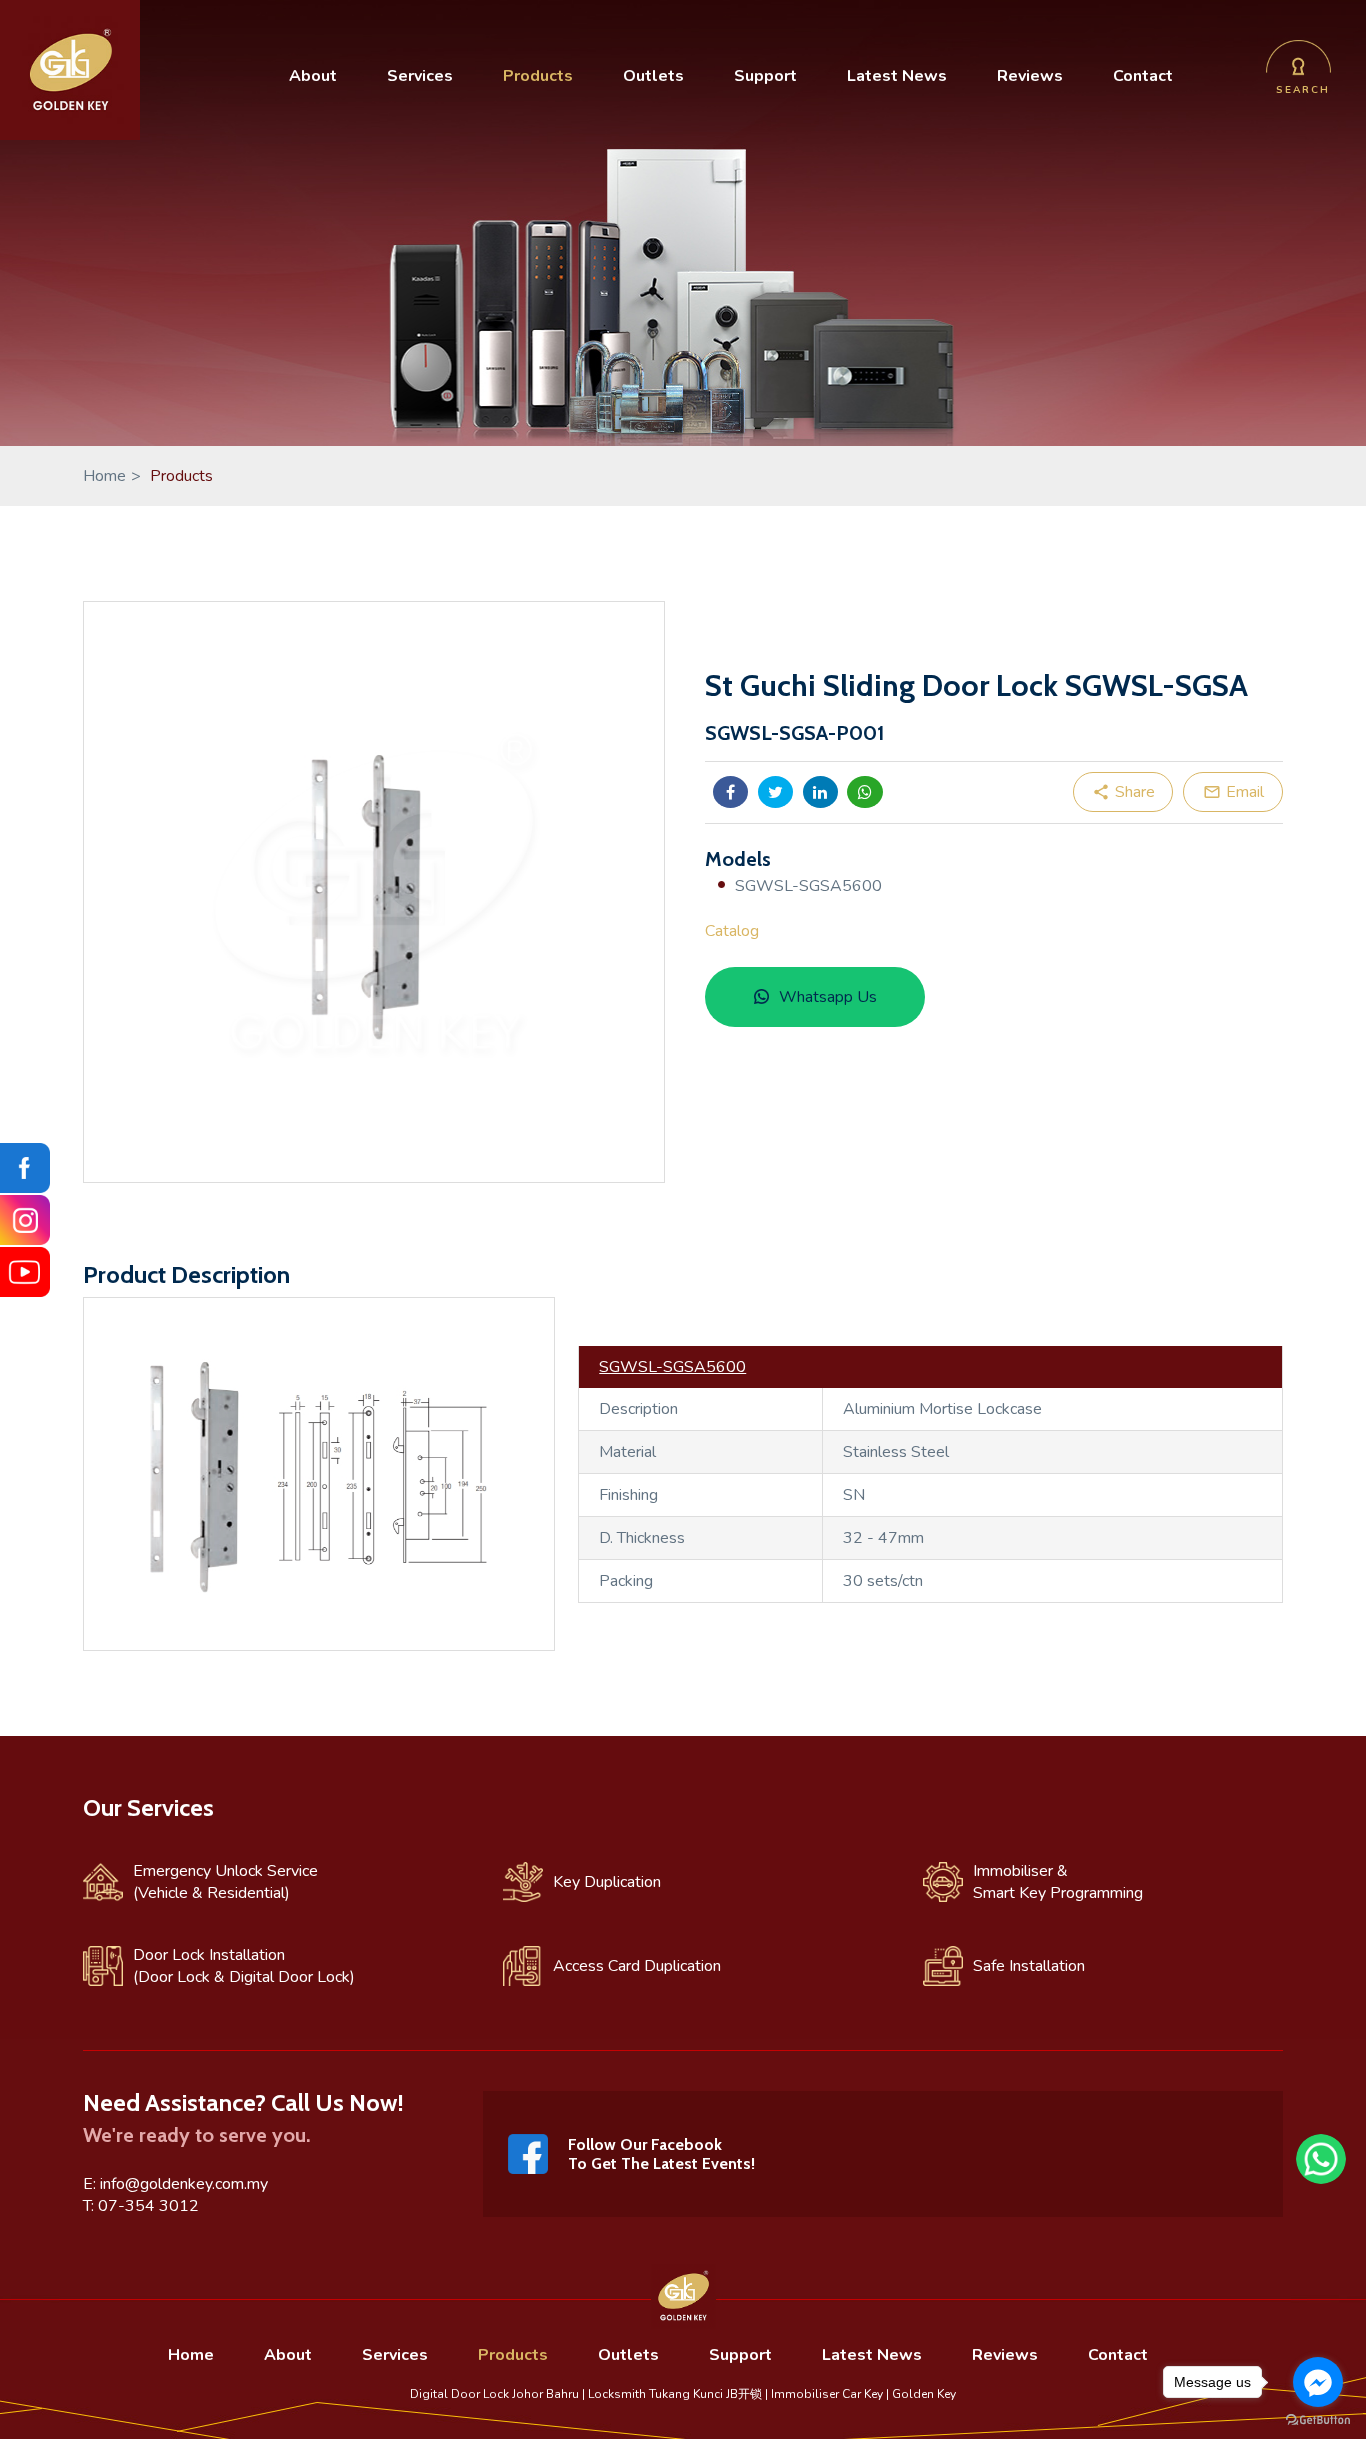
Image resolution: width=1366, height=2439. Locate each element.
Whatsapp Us (828, 997)
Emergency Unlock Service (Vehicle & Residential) (225, 1882)
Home (112, 476)
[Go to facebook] (1318, 2382)
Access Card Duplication (637, 1966)
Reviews (1030, 76)
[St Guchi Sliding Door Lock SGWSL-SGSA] (374, 892)
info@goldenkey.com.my (184, 2184)
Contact (1143, 76)
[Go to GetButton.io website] (1318, 2419)
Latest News (897, 76)
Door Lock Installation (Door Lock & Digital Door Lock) (244, 1966)
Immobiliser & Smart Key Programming (1058, 1882)
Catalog (732, 931)
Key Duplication (607, 1882)
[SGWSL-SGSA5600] (319, 1645)
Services (420, 76)
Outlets (653, 76)
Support (765, 76)
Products (538, 76)
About (313, 76)
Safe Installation (1029, 1966)
